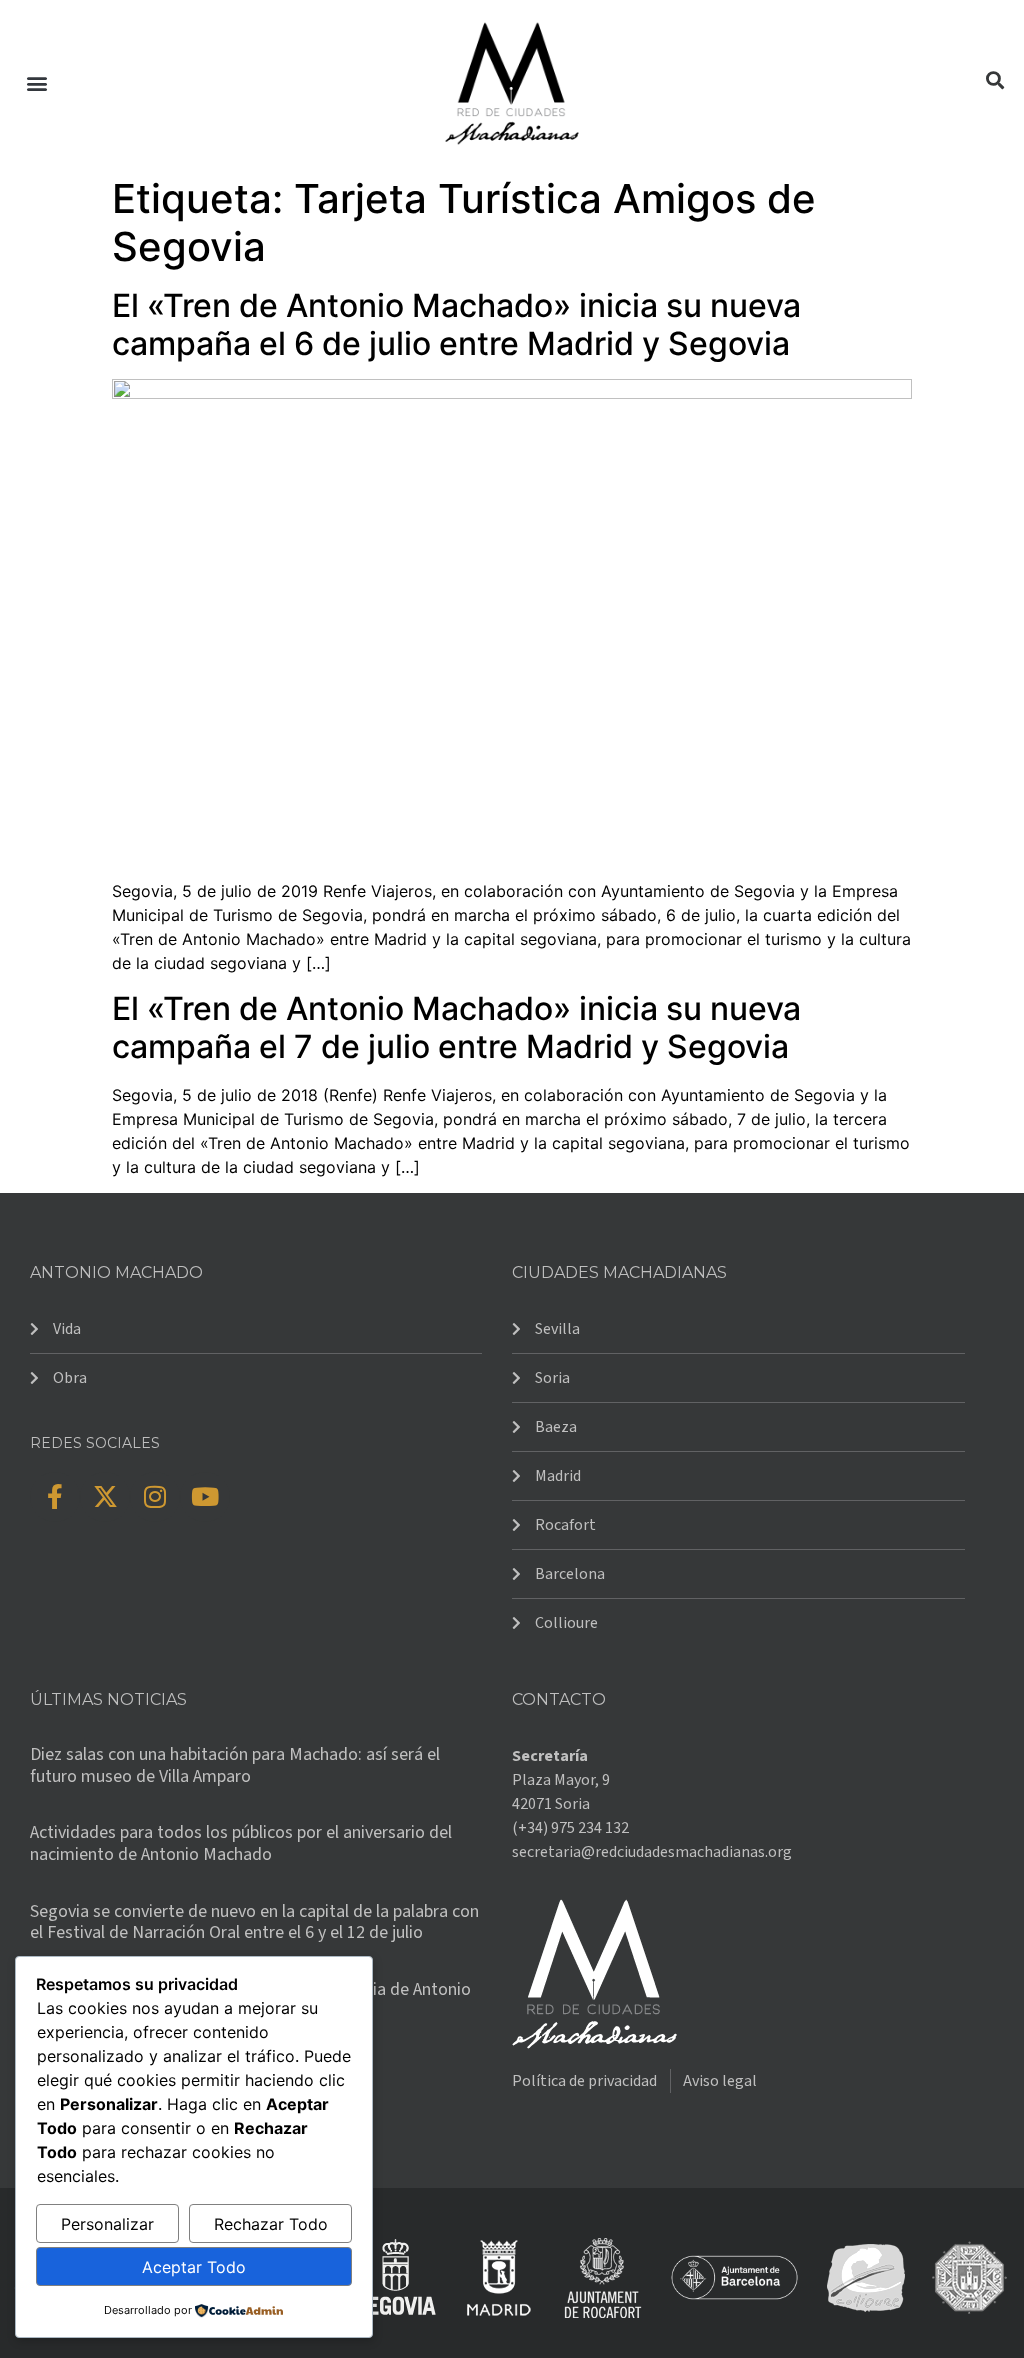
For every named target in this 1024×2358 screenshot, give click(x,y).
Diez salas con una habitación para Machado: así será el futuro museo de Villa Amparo (235, 1765)
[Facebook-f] (55, 1497)
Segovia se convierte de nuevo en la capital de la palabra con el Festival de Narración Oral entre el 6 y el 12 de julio (254, 1922)
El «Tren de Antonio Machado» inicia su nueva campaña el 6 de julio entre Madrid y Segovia (456, 324)
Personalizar (107, 2224)
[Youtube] (205, 1497)
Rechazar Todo (271, 2224)
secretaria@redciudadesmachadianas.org (652, 1852)
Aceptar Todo (194, 2267)
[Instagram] (155, 1497)
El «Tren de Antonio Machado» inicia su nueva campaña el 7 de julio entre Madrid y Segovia (456, 1027)
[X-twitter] (105, 1497)
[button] (36, 83)
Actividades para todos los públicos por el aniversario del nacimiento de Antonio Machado (241, 1843)
